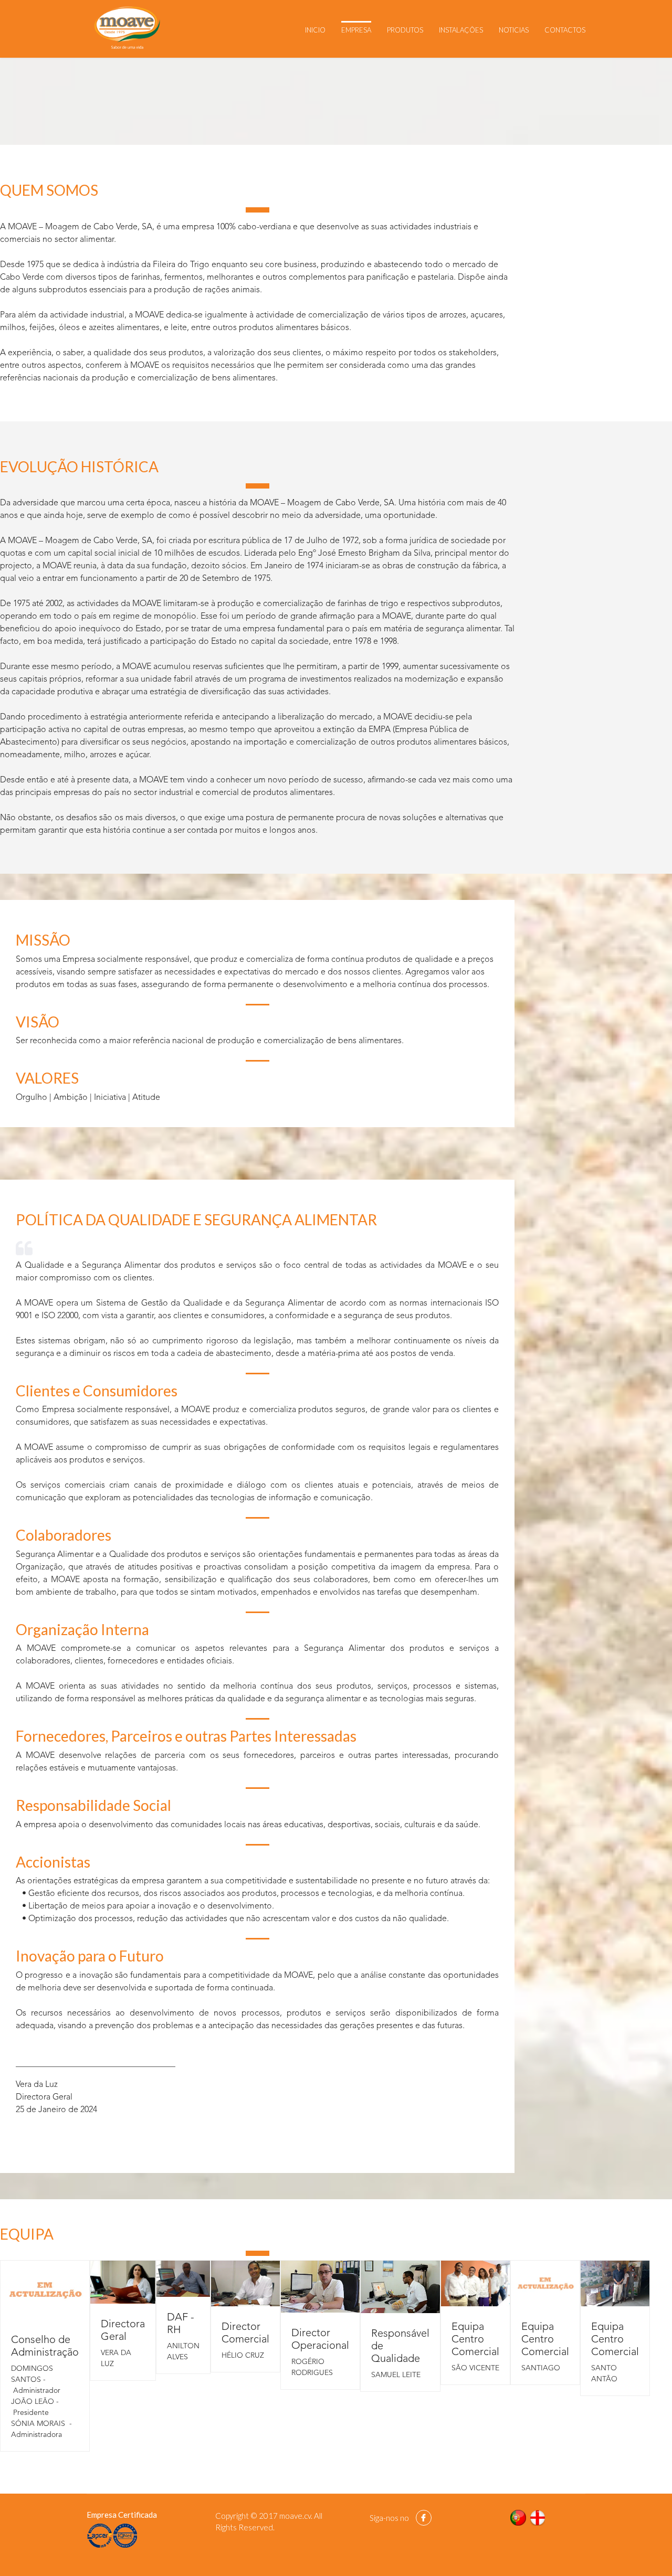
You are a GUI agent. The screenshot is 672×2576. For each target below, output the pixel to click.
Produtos (405, 30)
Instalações (461, 30)
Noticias (514, 30)
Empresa (356, 30)
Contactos (565, 30)
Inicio (315, 30)
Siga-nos (384, 2518)
